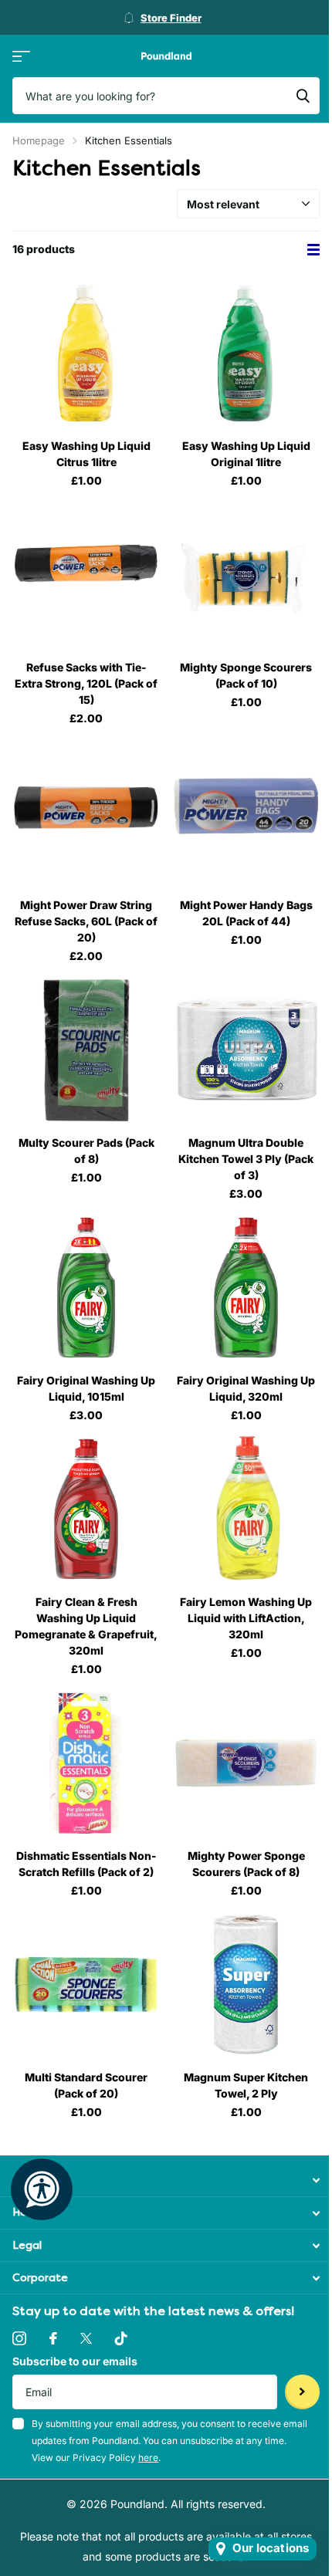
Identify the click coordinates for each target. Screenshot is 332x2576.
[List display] (313, 250)
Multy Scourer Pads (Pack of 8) (86, 1151)
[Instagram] (19, 2338)
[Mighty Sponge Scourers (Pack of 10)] (246, 575)
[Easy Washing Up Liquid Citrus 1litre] (86, 353)
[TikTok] (121, 2338)
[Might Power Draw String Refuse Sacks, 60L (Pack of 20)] (86, 812)
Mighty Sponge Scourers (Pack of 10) (246, 675)
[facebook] (53, 2338)
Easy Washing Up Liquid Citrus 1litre (86, 454)
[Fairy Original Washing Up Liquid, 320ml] (246, 1288)
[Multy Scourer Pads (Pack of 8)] (86, 1050)
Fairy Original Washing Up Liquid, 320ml (246, 1388)
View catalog (21, 56)
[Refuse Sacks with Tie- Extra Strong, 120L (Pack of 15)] (86, 575)
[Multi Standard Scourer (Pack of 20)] (86, 1984)
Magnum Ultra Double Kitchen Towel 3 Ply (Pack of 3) (246, 1159)
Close (166, 2180)
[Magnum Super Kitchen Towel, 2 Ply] (246, 1984)
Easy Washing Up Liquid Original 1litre (246, 454)
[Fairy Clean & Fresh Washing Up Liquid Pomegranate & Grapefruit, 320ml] (86, 1509)
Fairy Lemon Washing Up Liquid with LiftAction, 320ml (246, 1618)
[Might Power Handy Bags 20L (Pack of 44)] (246, 812)
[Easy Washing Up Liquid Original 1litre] (246, 353)
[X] (86, 2338)
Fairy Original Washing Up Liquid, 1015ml (86, 1388)
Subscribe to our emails (75, 2361)
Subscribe (302, 2392)
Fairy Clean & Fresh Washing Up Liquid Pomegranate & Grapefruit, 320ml (86, 1626)
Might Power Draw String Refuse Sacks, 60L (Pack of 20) (86, 921)
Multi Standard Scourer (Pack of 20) (86, 2085)
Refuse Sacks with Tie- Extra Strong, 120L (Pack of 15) (86, 683)
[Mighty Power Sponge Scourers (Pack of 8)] (246, 1763)
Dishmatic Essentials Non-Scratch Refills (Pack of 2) (86, 1864)
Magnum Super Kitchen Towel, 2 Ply (246, 2085)
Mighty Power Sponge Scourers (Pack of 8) (246, 1864)
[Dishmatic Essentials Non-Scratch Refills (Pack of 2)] (86, 1763)
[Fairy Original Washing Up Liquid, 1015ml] (86, 1288)
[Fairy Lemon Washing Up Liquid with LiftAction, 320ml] (246, 1509)
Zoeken (303, 96)
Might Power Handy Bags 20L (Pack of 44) (246, 913)
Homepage (39, 140)
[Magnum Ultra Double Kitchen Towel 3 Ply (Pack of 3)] (246, 1050)
